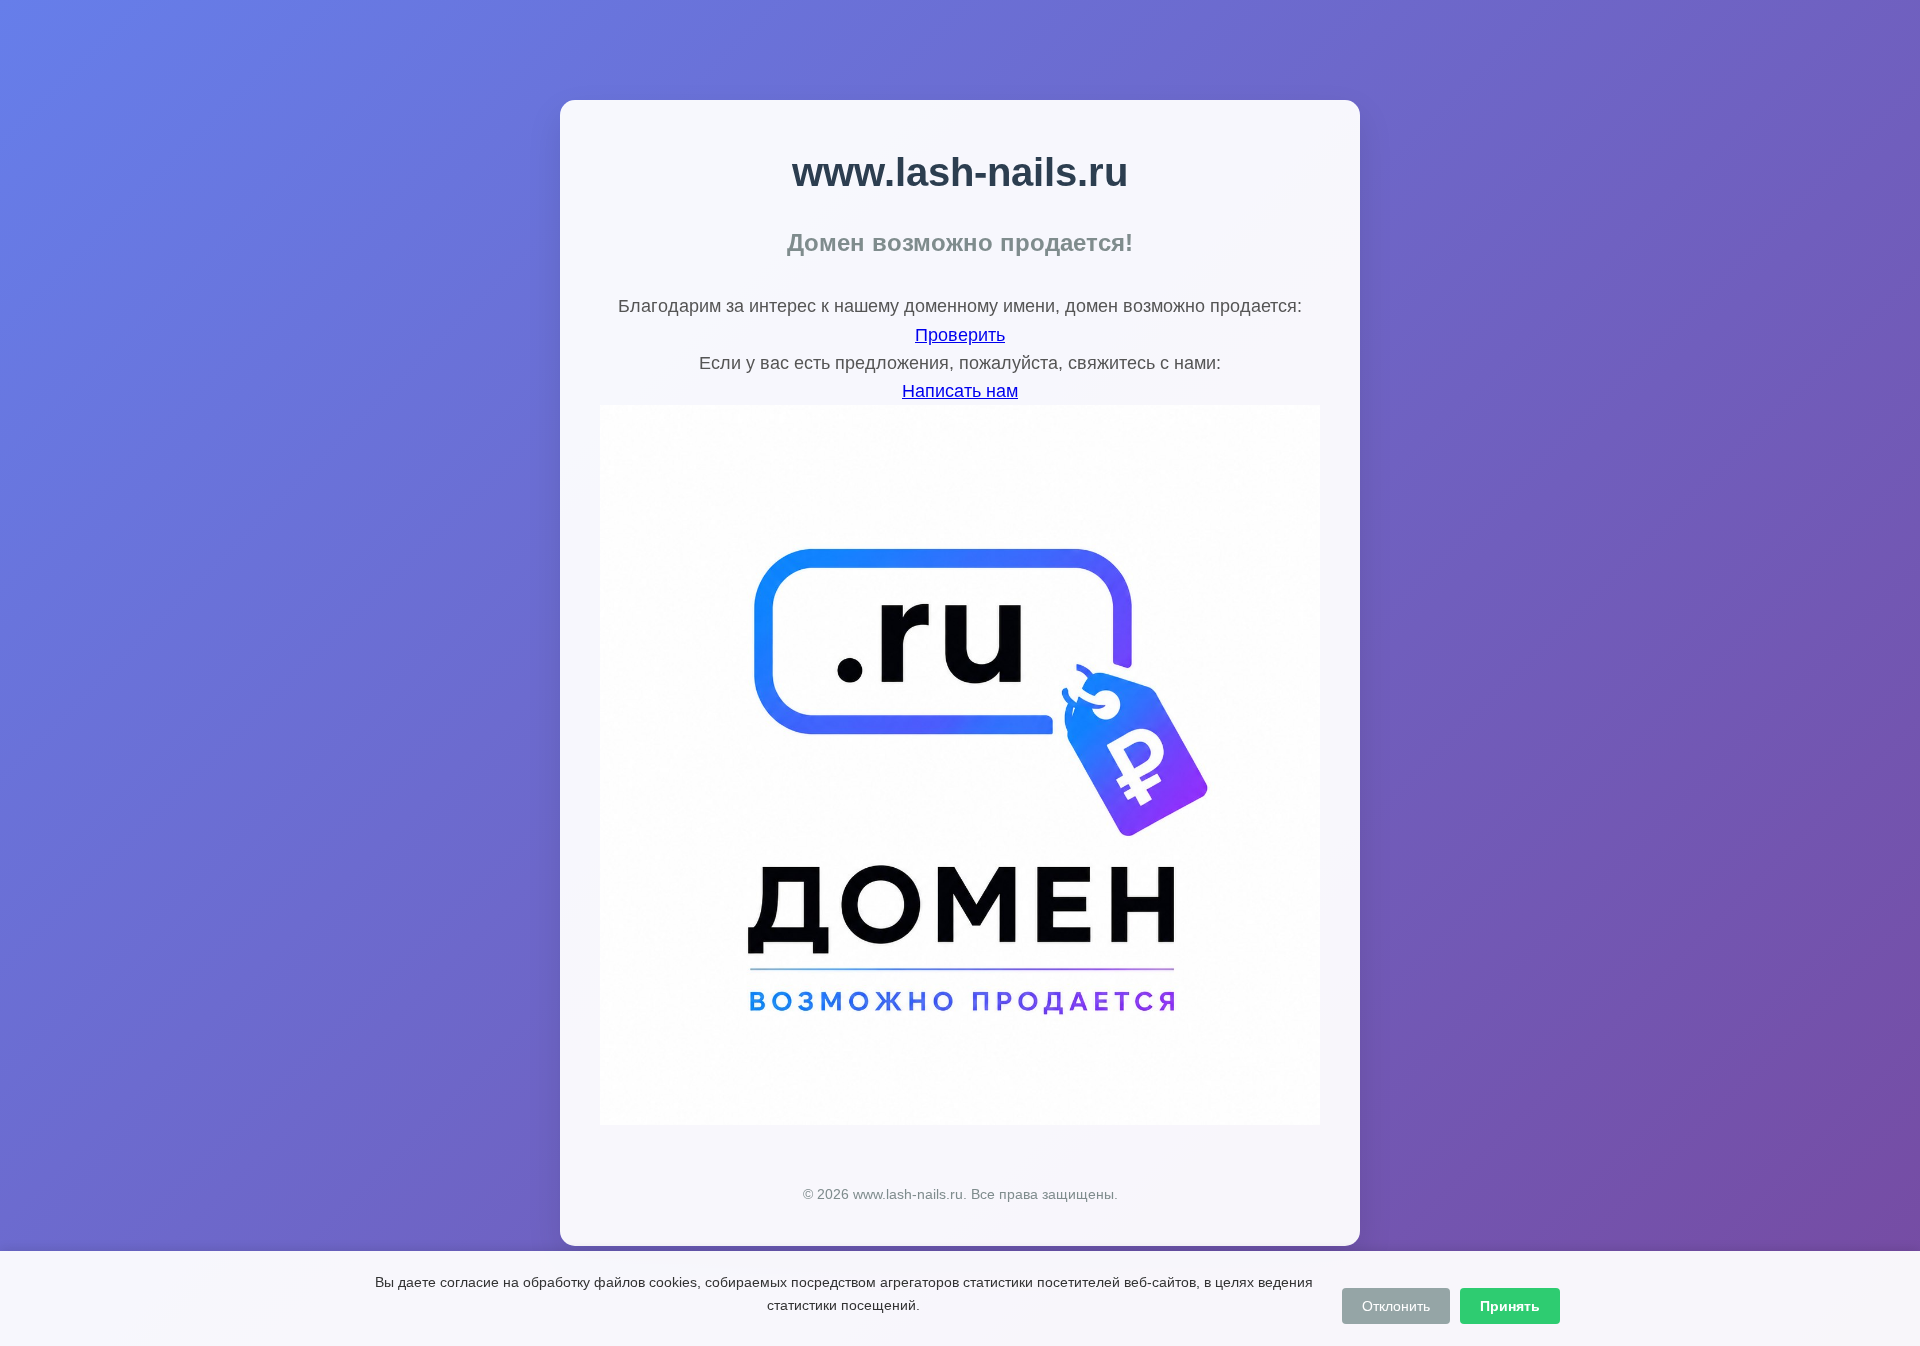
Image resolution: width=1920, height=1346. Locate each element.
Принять (1510, 1306)
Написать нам (960, 391)
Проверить (960, 335)
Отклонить (1396, 1306)
